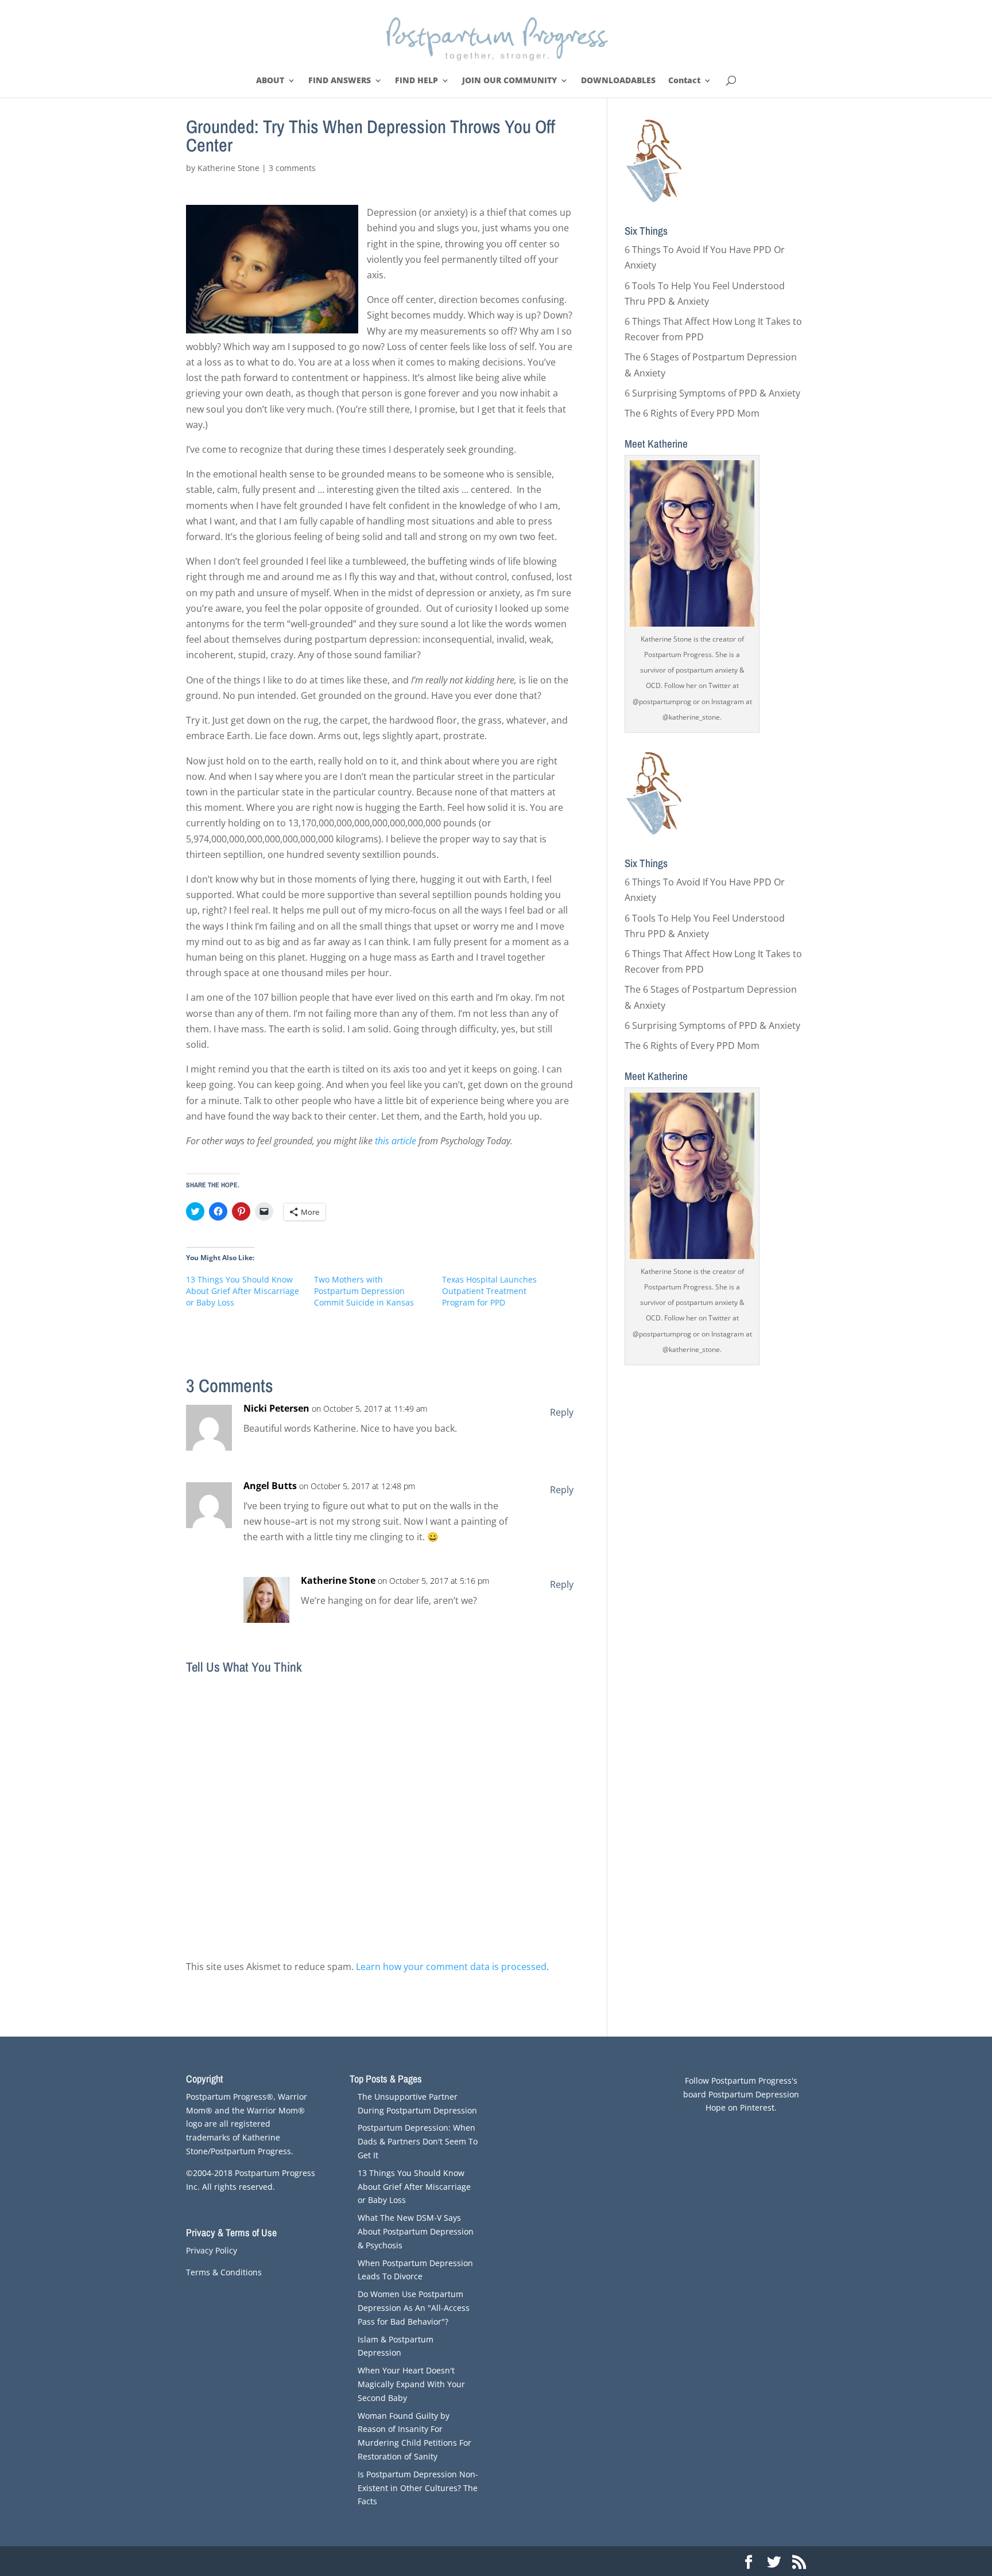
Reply (562, 1412)
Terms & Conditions (224, 2272)
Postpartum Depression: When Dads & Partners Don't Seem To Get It (418, 2141)
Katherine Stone (228, 168)
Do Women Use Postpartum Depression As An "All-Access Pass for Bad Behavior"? (414, 2308)
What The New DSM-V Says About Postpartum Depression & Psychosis (416, 2231)
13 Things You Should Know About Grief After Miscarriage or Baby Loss (243, 1291)
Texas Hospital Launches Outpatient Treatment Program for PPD (489, 1291)
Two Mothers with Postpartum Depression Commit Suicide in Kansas (364, 1291)
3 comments (292, 168)
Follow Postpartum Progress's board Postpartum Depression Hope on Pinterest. (741, 2094)
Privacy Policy (212, 2250)
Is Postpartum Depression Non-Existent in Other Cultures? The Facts (418, 2488)
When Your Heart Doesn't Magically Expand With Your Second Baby (411, 2384)
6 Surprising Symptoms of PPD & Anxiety (712, 393)
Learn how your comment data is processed (451, 1967)
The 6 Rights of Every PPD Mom (692, 413)
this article (396, 1141)
